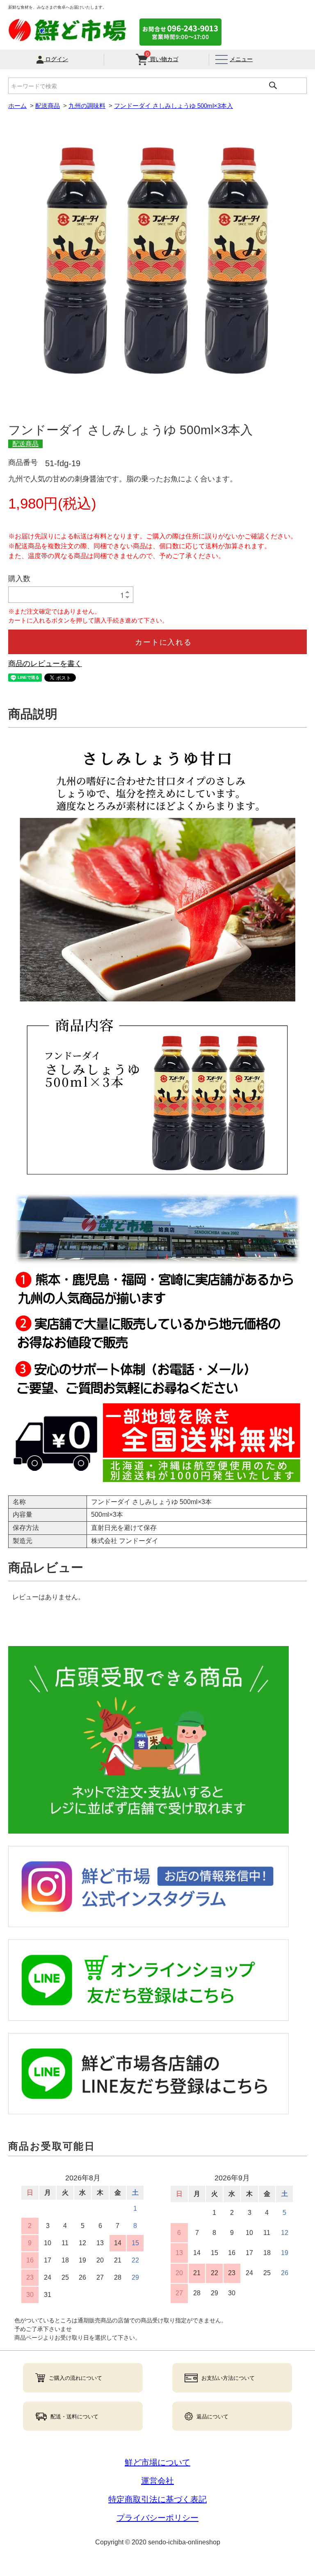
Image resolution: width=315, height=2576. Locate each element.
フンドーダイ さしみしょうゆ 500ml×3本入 (173, 106)
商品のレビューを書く (45, 664)
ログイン (56, 59)
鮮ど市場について (157, 2462)
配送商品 (48, 106)
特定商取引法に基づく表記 (157, 2499)
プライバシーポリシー (157, 2518)
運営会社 (157, 2481)
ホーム (17, 106)
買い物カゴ (162, 58)
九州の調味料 (87, 106)
